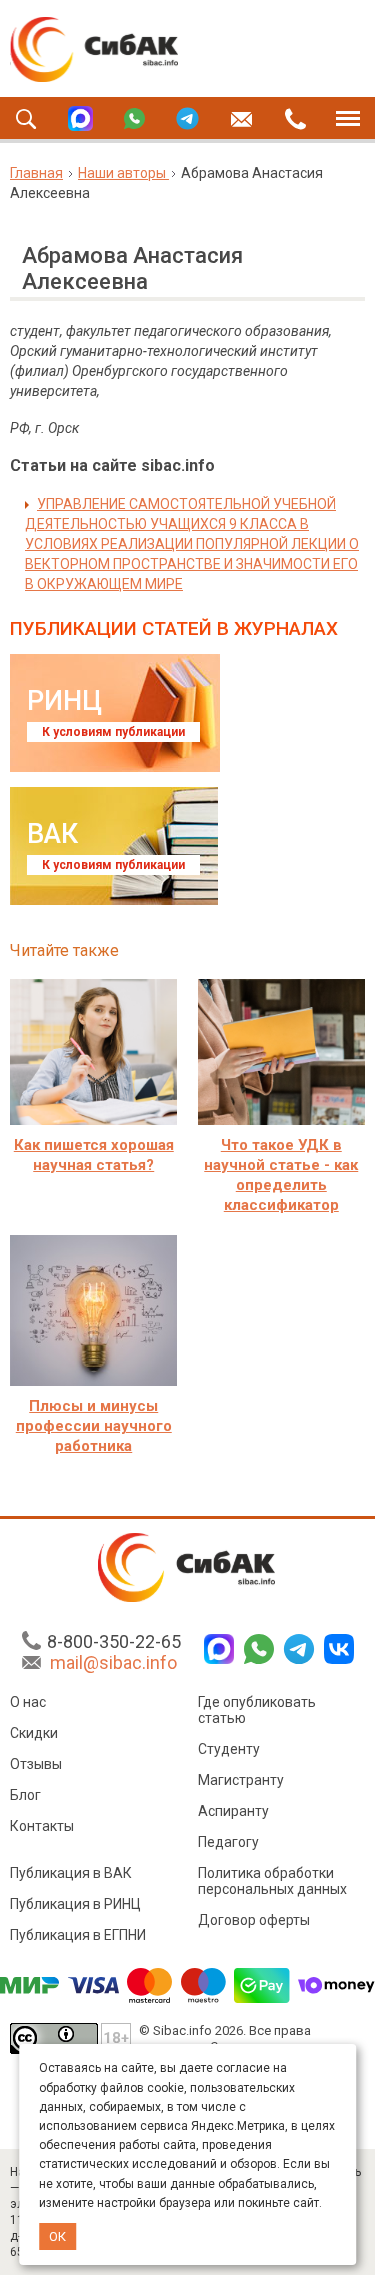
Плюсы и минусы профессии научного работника (94, 1426)
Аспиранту (233, 1811)
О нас (28, 1702)
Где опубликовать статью (257, 1710)
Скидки (34, 1733)
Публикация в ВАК (71, 1873)
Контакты (42, 1826)
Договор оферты (254, 1920)
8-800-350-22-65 (114, 1641)
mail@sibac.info (113, 1662)
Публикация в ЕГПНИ (78, 1935)
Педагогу (228, 1842)
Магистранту (241, 1780)
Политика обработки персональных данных (272, 1881)
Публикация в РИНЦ (75, 1904)
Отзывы (36, 1764)
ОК (57, 2236)
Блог (25, 1795)
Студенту (229, 1749)
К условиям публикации (113, 732)
